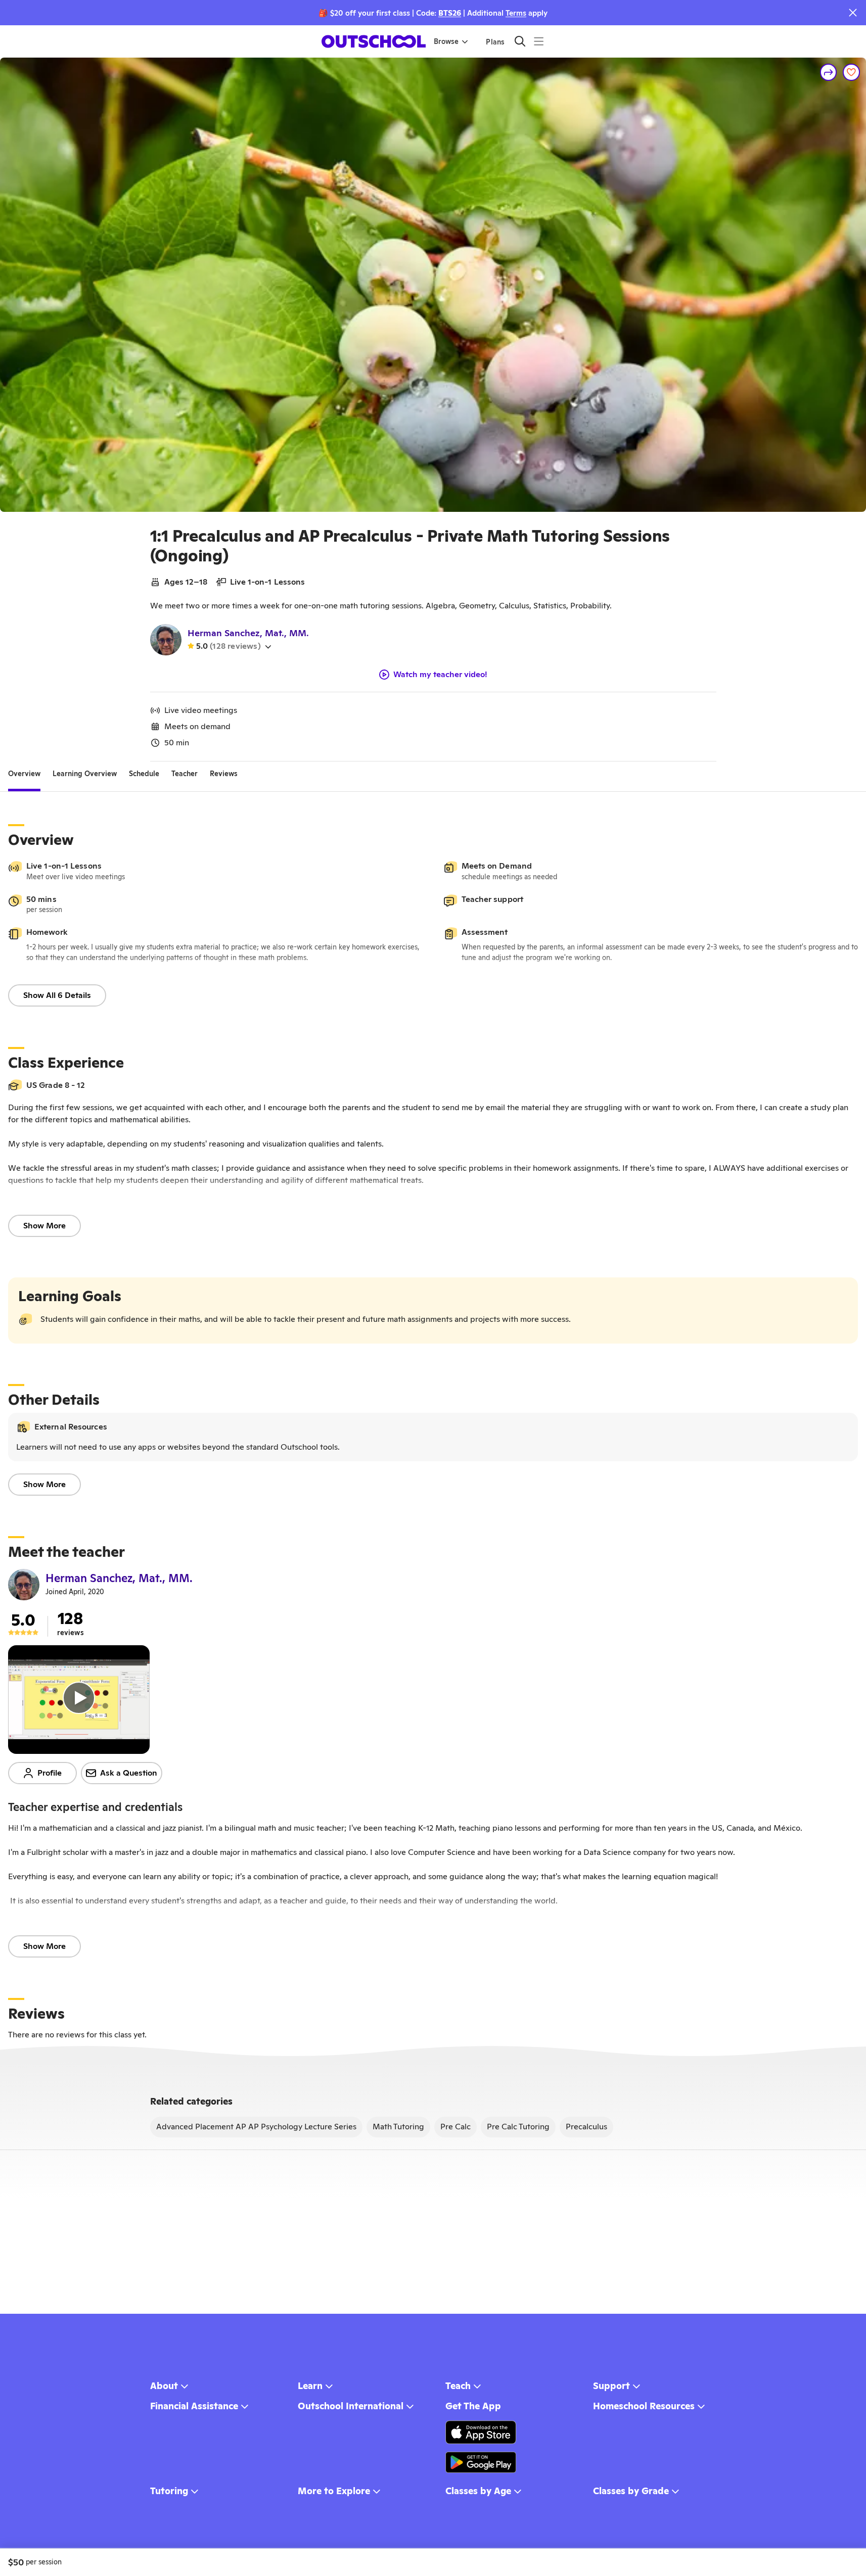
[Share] (829, 72)
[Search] (520, 41)
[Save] (851, 72)
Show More (44, 1226)
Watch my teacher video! (440, 675)
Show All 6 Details (57, 995)
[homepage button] (374, 41)
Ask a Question (129, 1773)
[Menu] (539, 41)
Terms (516, 13)
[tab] (24, 774)
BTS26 (450, 13)
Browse (446, 41)
